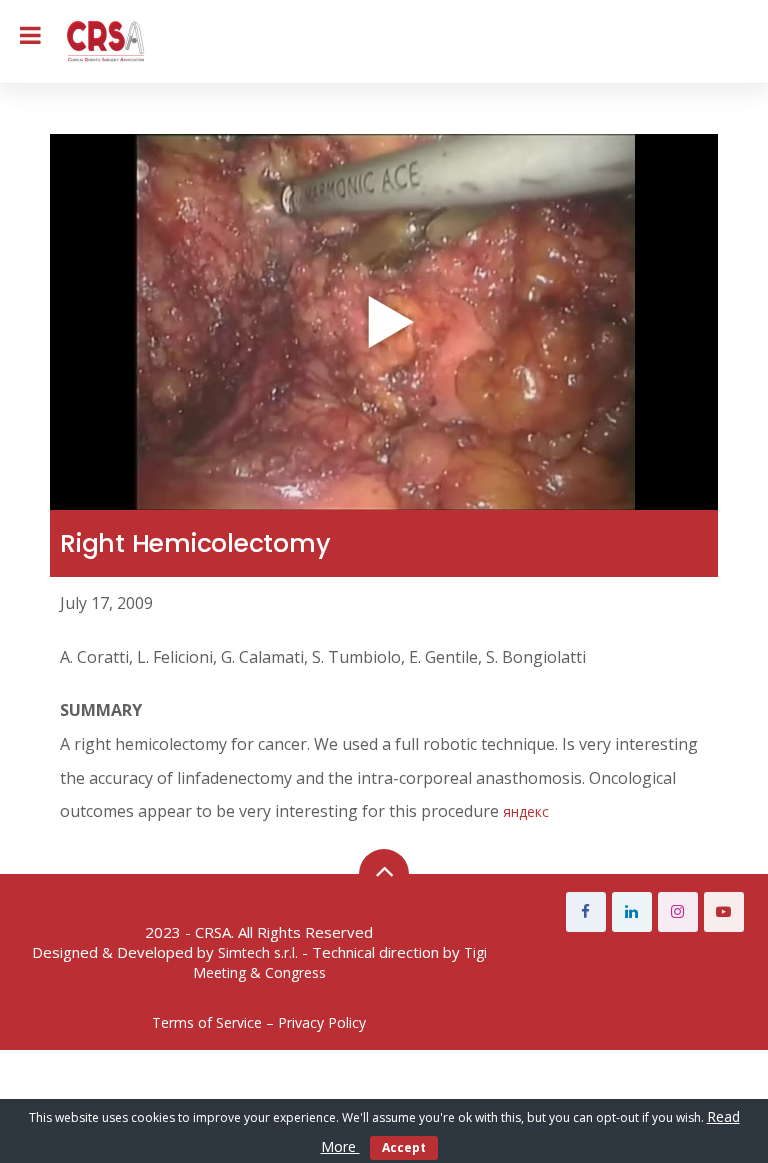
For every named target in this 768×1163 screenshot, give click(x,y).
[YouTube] (724, 912)
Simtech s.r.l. (258, 952)
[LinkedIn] (632, 912)
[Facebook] (586, 912)
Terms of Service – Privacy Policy (259, 1022)
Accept (404, 1147)
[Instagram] (678, 912)
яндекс (526, 811)
